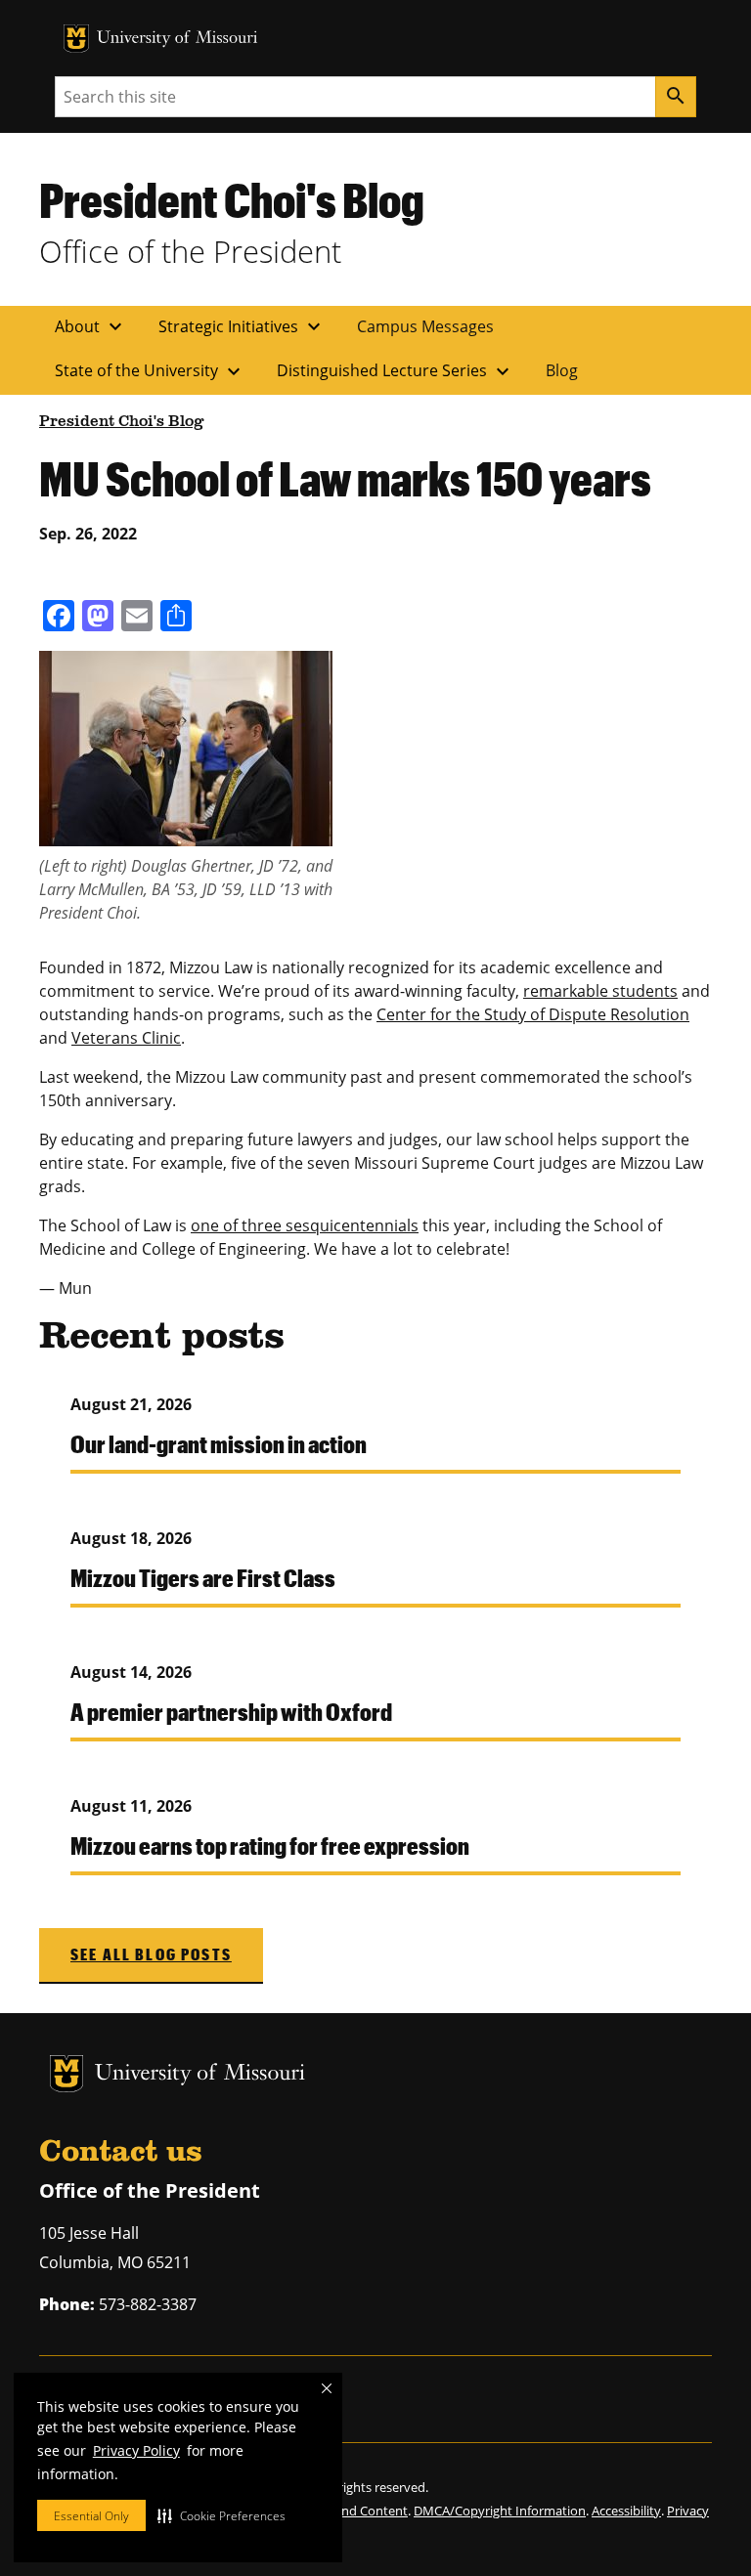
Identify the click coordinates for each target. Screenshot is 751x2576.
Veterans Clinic (126, 1038)
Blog (562, 370)
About (91, 326)
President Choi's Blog (232, 199)
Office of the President (190, 251)
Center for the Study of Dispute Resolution (533, 1014)
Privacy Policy (136, 2450)
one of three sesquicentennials (305, 1225)
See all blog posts (151, 1954)
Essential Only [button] (91, 2516)
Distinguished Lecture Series (396, 371)
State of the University (150, 371)
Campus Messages (425, 326)
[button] (221, 2515)
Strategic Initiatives (242, 326)
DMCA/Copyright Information (500, 2511)
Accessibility (626, 2511)
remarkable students (600, 991)
